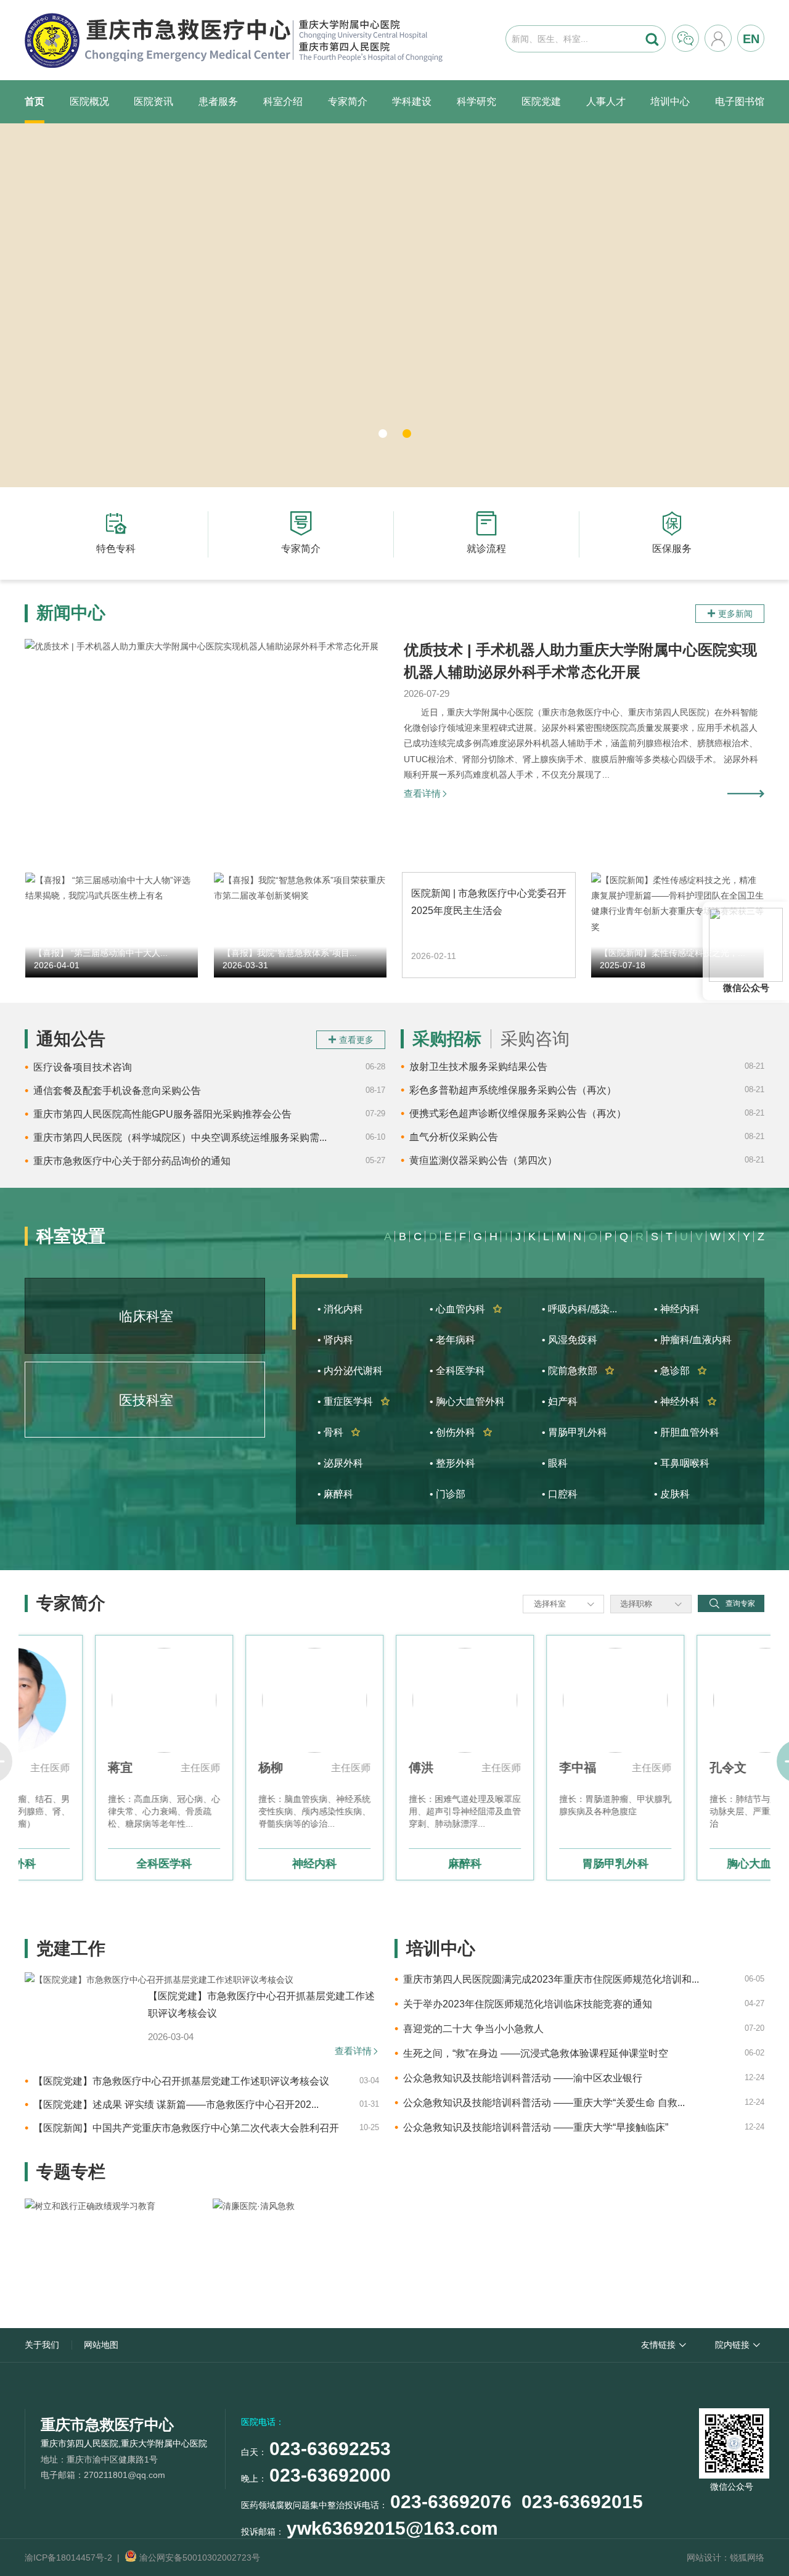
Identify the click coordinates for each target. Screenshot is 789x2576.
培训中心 (670, 101)
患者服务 (218, 101)
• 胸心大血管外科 (467, 1401)
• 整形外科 (452, 1463)
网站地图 (101, 2345)
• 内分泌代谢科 (350, 1371)
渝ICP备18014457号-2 (68, 2557)
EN (751, 39)
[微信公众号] (732, 2441)
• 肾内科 (335, 1340)
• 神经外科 (685, 1401)
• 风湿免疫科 (570, 1340)
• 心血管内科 (466, 1309)
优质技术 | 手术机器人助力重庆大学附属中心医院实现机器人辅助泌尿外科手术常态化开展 (580, 661)
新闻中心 (71, 613)
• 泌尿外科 (340, 1463)
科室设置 (71, 1236)
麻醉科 (394, 1864)
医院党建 (541, 101)
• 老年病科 (452, 1340)
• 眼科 (555, 1463)
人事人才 (606, 101)
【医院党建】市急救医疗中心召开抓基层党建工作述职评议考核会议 (261, 2005)
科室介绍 (283, 101)
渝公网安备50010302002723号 (198, 2557)
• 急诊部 (681, 1371)
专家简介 (348, 101)
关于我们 (42, 2345)
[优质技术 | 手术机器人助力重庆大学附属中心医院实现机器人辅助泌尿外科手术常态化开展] (206, 741)
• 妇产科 (560, 1401)
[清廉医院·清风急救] (305, 2251)
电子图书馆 (740, 101)
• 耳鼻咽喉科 (682, 1463)
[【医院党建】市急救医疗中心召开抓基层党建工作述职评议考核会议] (159, 1980)
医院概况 (89, 101)
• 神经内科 (677, 1309)
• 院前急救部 (578, 1371)
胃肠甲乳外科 (545, 1864)
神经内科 (244, 1864)
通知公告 (71, 1039)
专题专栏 (71, 2172)
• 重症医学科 (354, 1401)
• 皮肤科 (672, 1494)
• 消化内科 (340, 1309)
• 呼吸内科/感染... (579, 1309)
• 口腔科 (560, 1494)
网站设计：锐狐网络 (726, 2557)
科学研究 (476, 101)
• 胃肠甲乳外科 (574, 1432)
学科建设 (412, 101)
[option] (94, 1758)
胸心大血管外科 (695, 1864)
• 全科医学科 (457, 1371)
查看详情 (426, 793)
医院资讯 (153, 101)
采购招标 (447, 1039)
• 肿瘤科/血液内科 (693, 1340)
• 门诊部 (448, 1494)
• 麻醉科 (335, 1494)
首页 (35, 101)
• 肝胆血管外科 (687, 1432)
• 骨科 (339, 1432)
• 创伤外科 (461, 1432)
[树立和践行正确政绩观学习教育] (117, 2251)
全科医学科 (94, 1864)
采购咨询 (535, 1039)
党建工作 (71, 1948)
